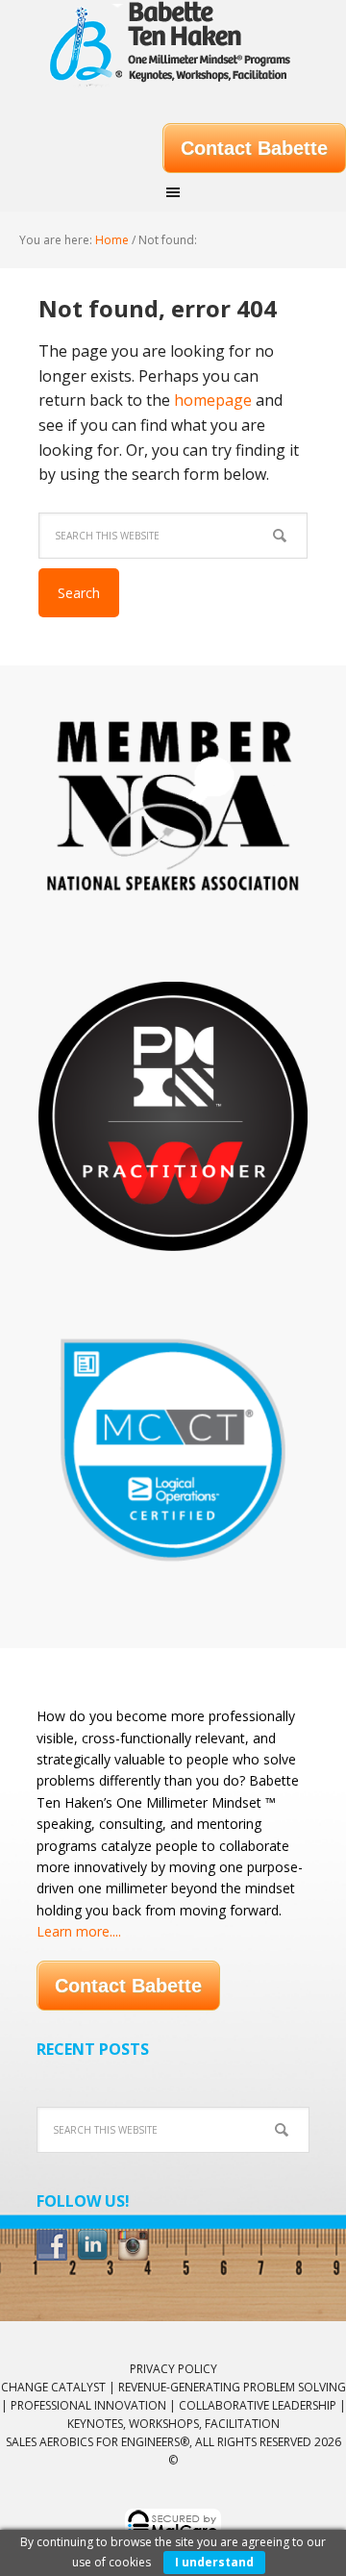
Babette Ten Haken (173, 48)
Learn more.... (79, 1931)
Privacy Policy (173, 2369)
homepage (213, 400)
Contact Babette (254, 148)
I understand (214, 2562)
